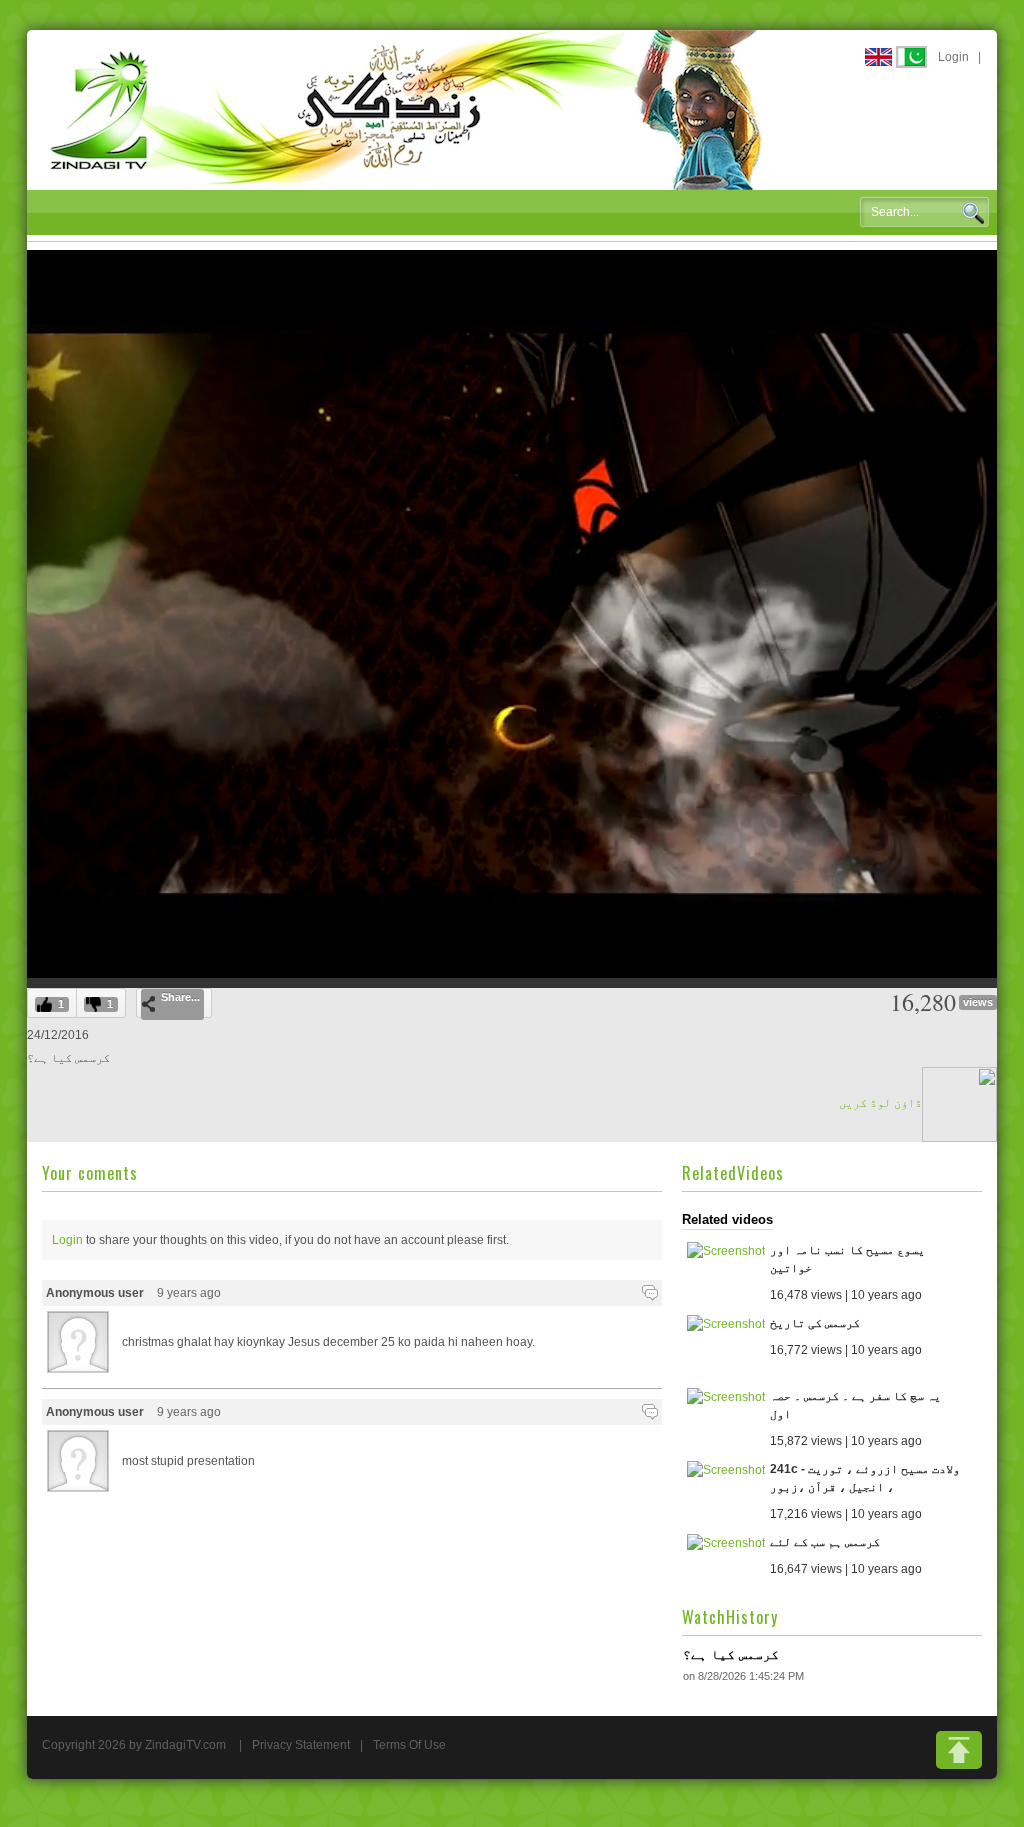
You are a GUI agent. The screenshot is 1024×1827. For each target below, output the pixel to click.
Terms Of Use (409, 1745)
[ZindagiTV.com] (407, 109)
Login (953, 57)
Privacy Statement (301, 1745)
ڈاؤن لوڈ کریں (880, 1103)
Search (973, 213)
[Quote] (650, 1293)
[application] (512, 614)
